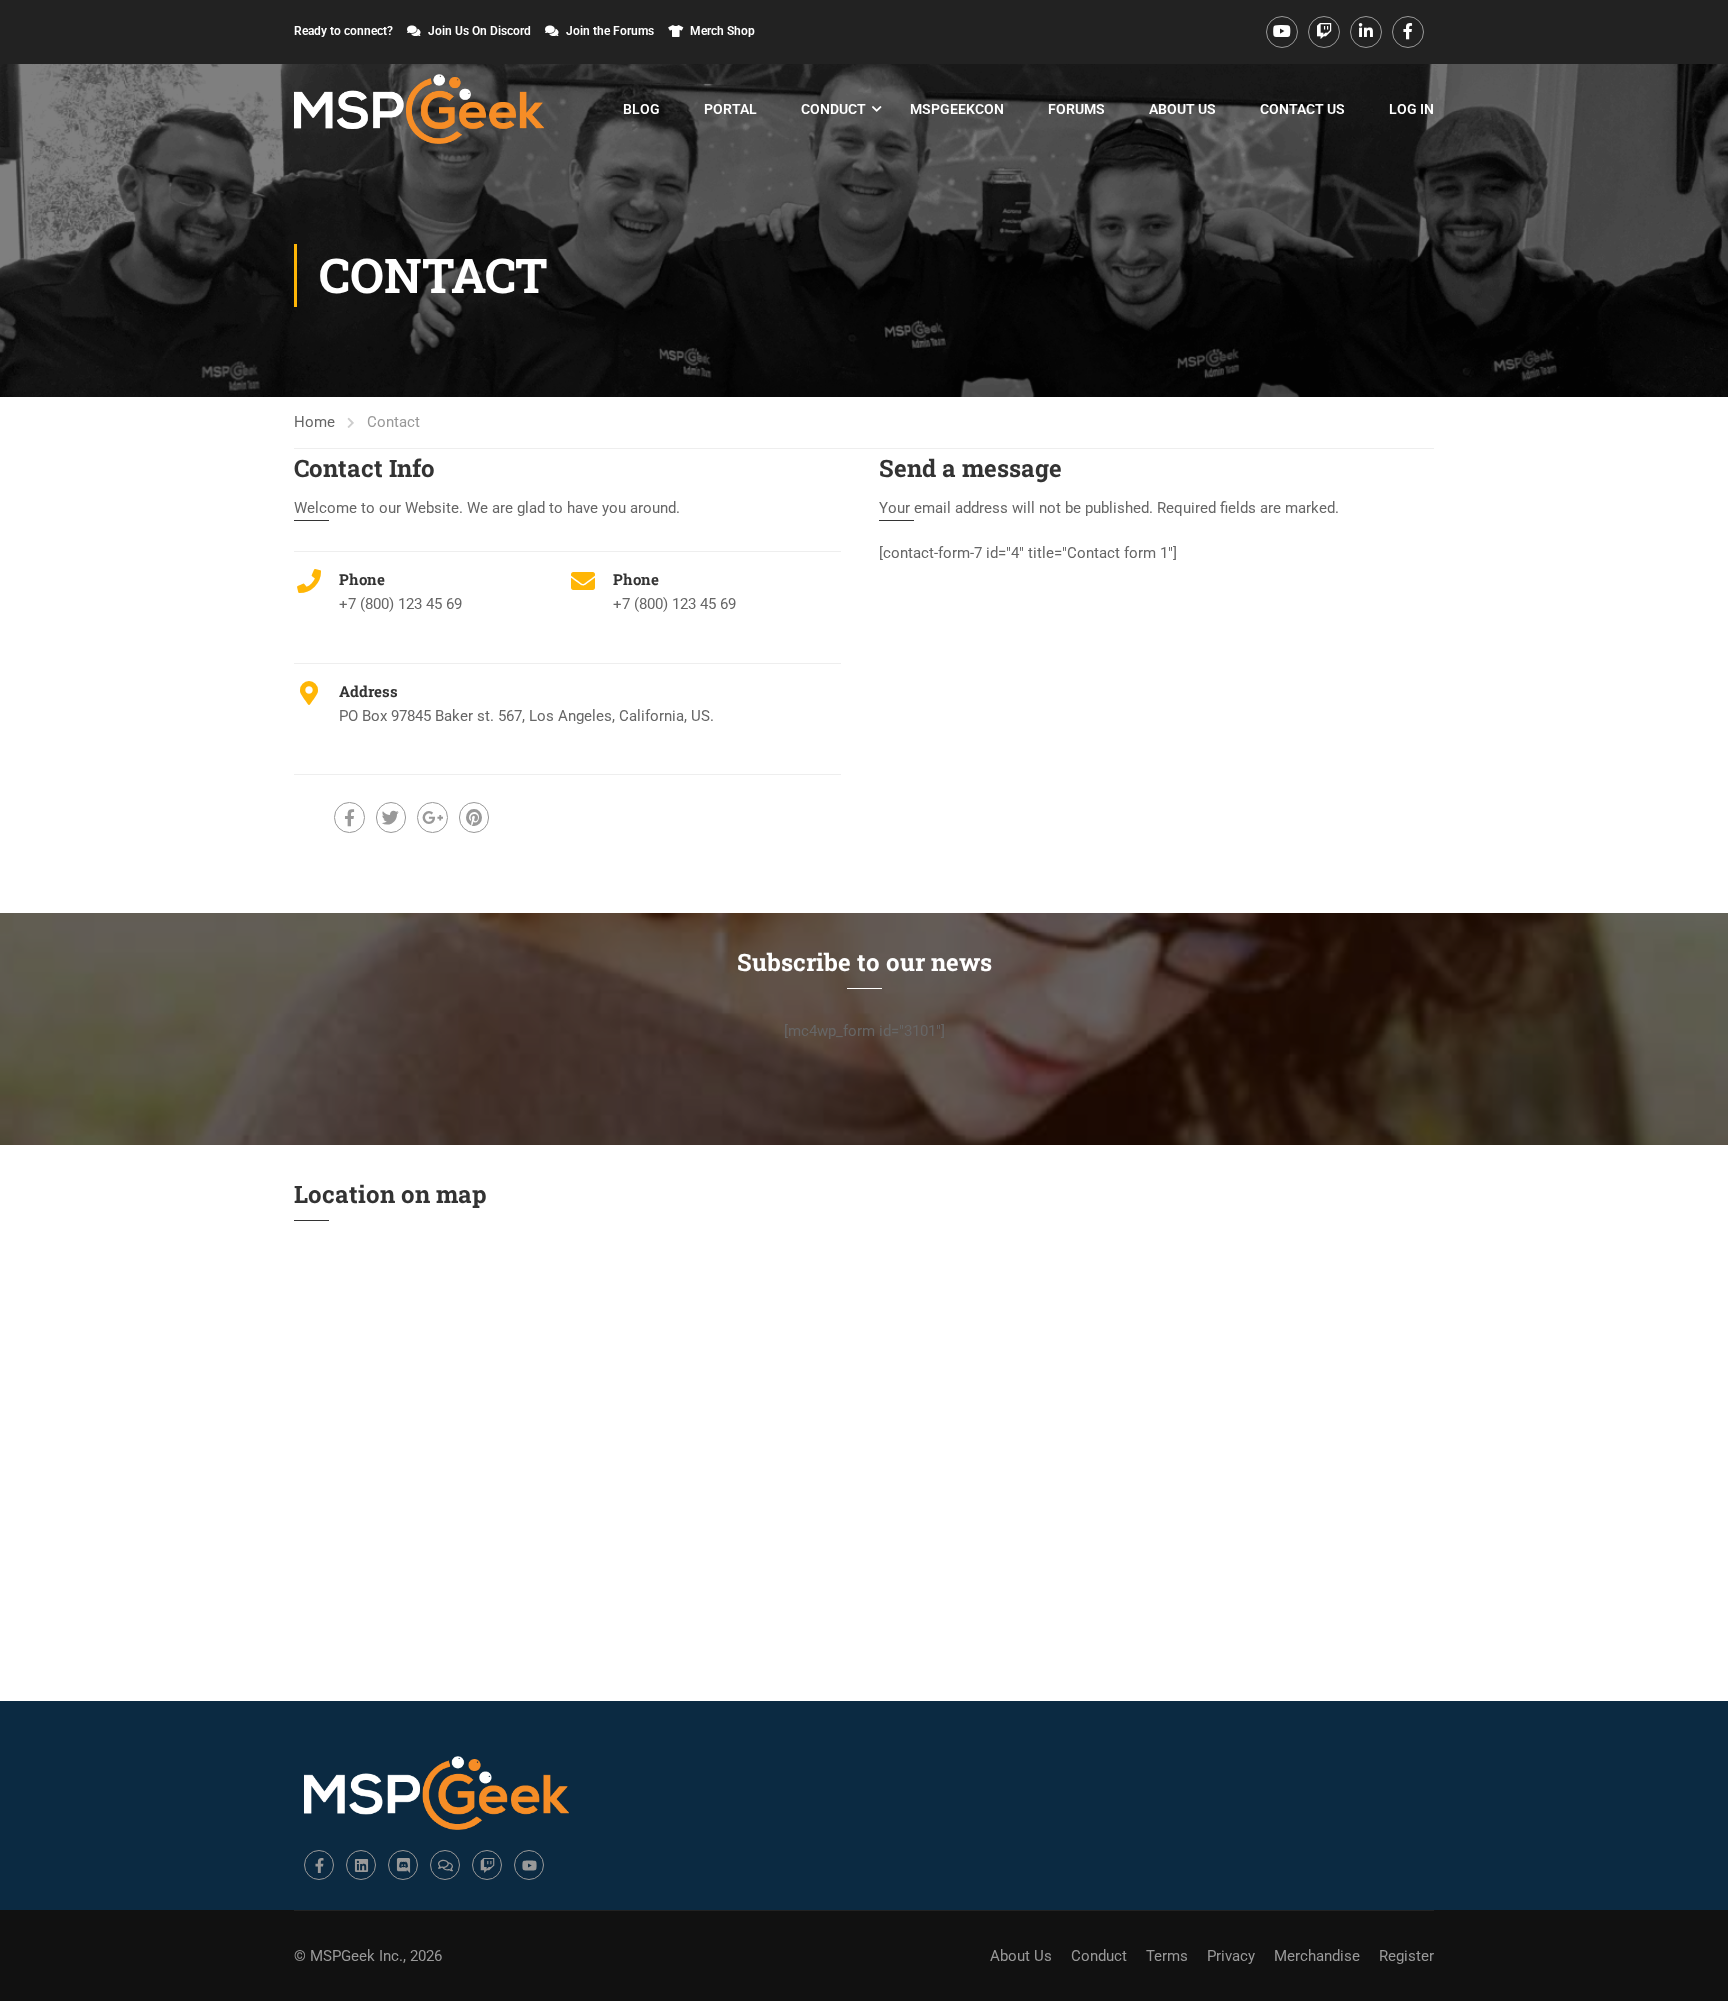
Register (1406, 1956)
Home (314, 422)
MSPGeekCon (957, 109)
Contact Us (1302, 109)
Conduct (833, 109)
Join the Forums (610, 31)
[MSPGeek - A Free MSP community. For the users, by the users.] (419, 109)
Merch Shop (722, 31)
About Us (1182, 109)
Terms (1167, 1956)
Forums (1076, 109)
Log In (1411, 109)
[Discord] (403, 1865)
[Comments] (445, 1865)
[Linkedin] (361, 1865)
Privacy (1231, 1956)
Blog (641, 109)
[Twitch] (487, 1865)
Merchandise (1317, 1956)
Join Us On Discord (479, 31)
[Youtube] (529, 1865)
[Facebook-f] (319, 1865)
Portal (730, 109)
